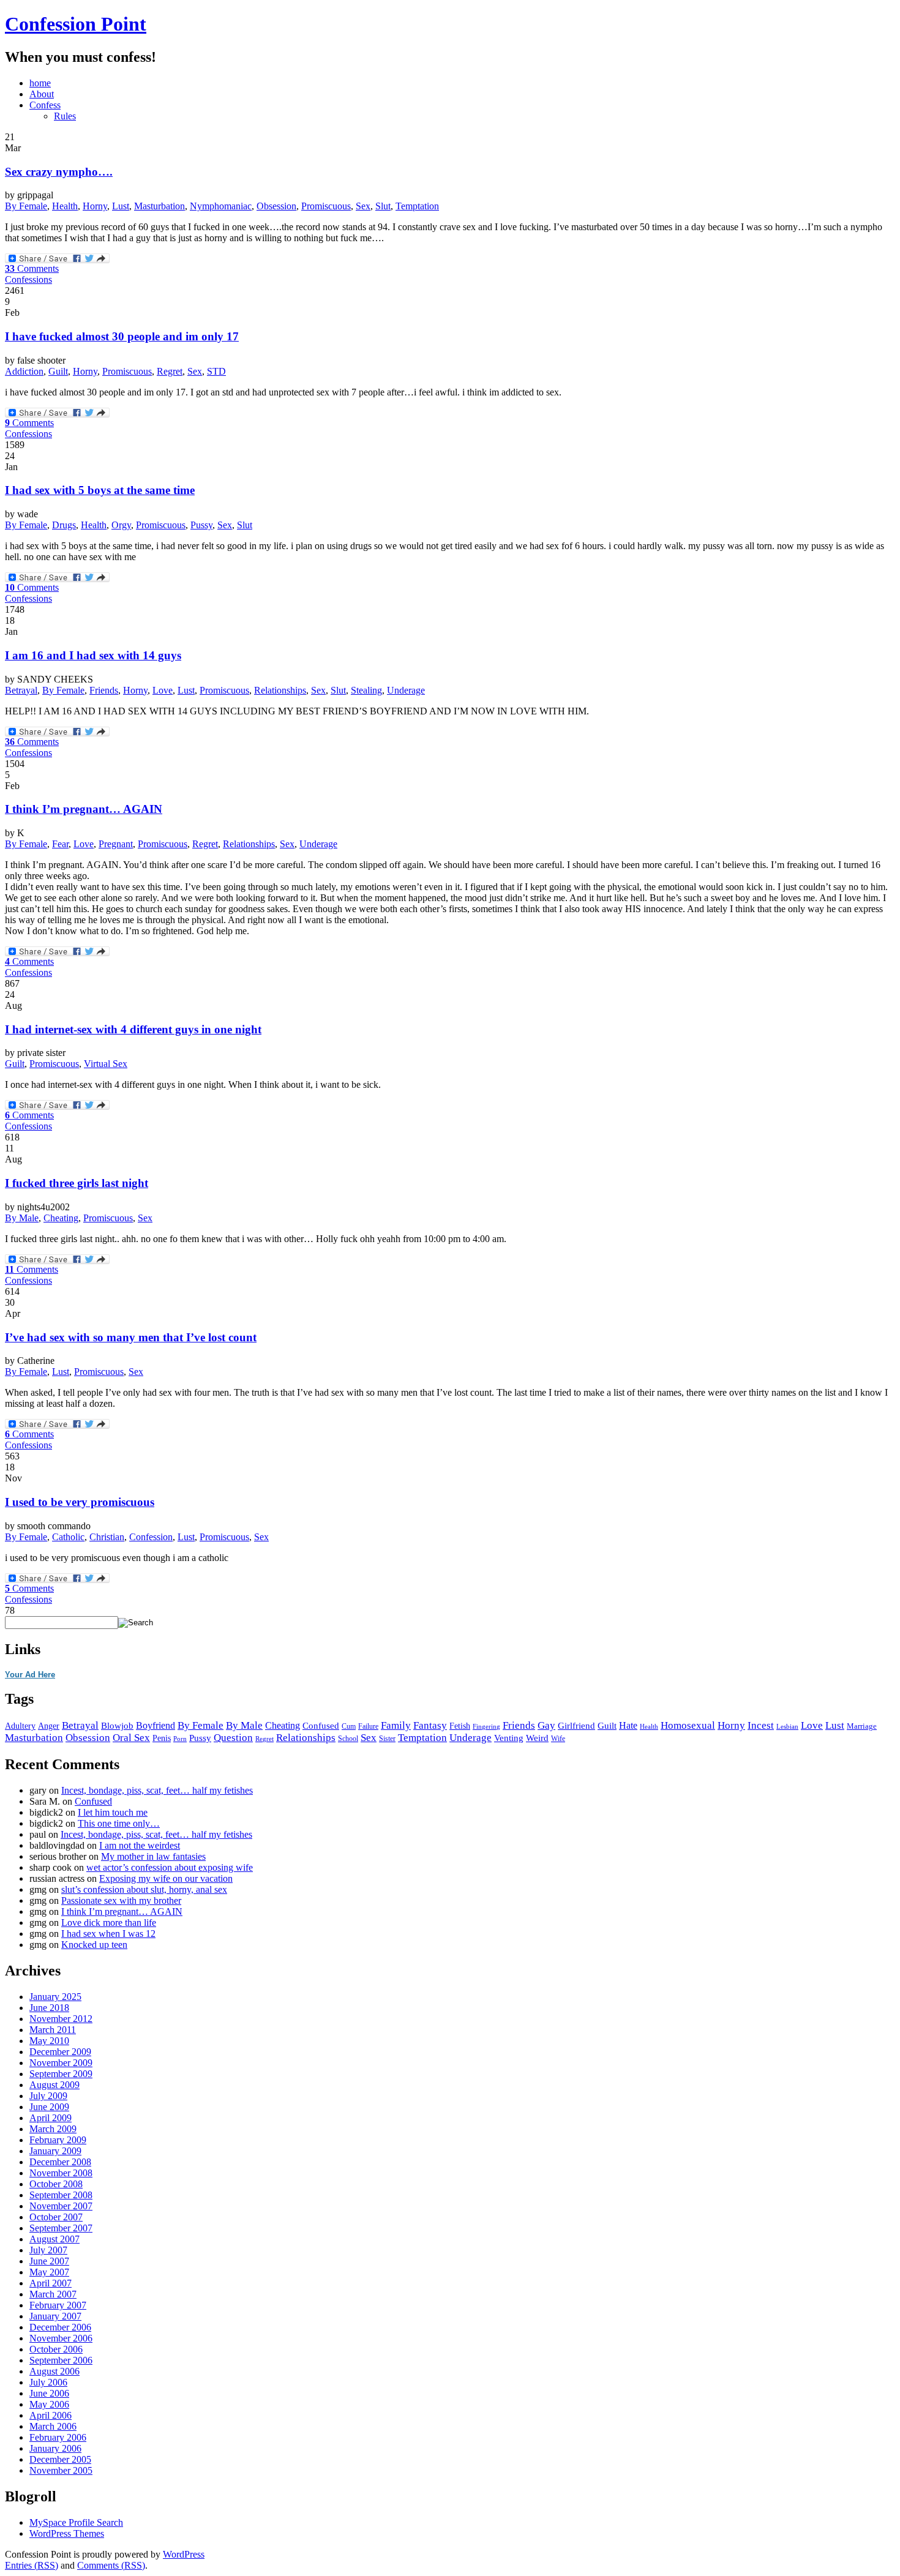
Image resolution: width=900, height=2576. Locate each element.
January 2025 (55, 1997)
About (42, 94)
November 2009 (61, 2063)
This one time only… (119, 1823)
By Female (26, 206)
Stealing (366, 690)
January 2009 (55, 2151)
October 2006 (56, 2349)
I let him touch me (113, 1812)
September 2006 (61, 2360)
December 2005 (60, 2459)
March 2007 (53, 2294)
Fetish (460, 1726)
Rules (65, 116)
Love (163, 690)
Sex (363, 206)
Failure (368, 1726)
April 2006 (51, 2415)
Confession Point (76, 24)
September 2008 (61, 2195)
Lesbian (787, 1726)
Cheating (61, 1218)
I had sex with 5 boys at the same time (100, 490)
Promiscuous (326, 206)
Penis (162, 1738)
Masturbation (159, 206)
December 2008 (60, 2162)
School (348, 1739)
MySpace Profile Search (76, 2522)
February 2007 (58, 2305)
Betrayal (21, 690)
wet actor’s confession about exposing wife (170, 1867)
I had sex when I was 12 (108, 1934)
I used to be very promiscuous (80, 1502)
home (40, 83)
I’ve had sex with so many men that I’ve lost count (131, 1337)
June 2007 (49, 2261)
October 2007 (56, 2217)
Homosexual (688, 1725)
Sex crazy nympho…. (59, 172)
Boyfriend (156, 1725)
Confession (151, 1537)
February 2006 (58, 2437)
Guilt (58, 371)
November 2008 (61, 2173)
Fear (60, 844)
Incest (761, 1725)
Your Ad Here (30, 1675)
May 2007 (49, 2272)
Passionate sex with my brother (121, 1900)
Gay (546, 1725)
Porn (180, 1739)
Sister (387, 1739)
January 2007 (55, 2316)
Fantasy (430, 1725)
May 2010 (49, 2041)
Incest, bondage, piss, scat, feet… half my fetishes (157, 1790)
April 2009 (51, 2118)
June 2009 (49, 2107)
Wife (558, 1739)
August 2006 (54, 2371)
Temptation (417, 206)
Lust (121, 206)
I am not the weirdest (140, 1845)
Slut (383, 206)
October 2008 (56, 2184)
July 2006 (48, 2382)
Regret (170, 371)
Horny (95, 206)
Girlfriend (576, 1725)
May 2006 (49, 2404)
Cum (349, 1726)
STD (216, 371)
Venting (509, 1738)
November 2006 (61, 2338)
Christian (107, 1537)
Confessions (28, 279)
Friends (104, 690)
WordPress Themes (67, 2533)
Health (65, 206)
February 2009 (58, 2140)
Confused (321, 1726)
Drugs (64, 525)
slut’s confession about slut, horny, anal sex (144, 1889)
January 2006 (55, 2448)
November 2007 (61, 2206)
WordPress (184, 2554)
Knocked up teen (94, 1945)
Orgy (121, 525)
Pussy (201, 525)
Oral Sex (131, 1738)
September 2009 (61, 2074)
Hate (628, 1725)
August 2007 (54, 2239)
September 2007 (61, 2228)
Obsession (276, 206)
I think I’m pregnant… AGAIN (84, 809)
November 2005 (61, 2470)
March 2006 (53, 2426)
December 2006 (60, 2327)
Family (396, 1725)
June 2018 (49, 2008)
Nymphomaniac (221, 206)
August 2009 (54, 2085)
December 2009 (60, 2052)
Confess (45, 105)
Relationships (280, 690)
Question (233, 1738)
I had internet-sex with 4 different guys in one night (133, 1029)
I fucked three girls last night (77, 1183)
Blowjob (117, 1726)
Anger (49, 1726)
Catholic (68, 1537)
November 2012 (61, 2019)
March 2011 (53, 2030)
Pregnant (116, 844)
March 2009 (53, 2129)
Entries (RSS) (32, 2565)
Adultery (20, 1726)
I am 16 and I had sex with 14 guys (93, 655)
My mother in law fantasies (153, 1856)
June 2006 (49, 2393)
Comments (32, 268)
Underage (406, 690)
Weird (537, 1738)
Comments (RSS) (111, 2565)
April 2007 (51, 2283)
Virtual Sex (106, 1064)
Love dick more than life (109, 1923)
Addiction (24, 371)
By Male (22, 1218)
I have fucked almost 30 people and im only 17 (122, 336)
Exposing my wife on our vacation (166, 1878)
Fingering (486, 1727)
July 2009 (48, 2096)
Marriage (862, 1726)
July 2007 (48, 2250)
